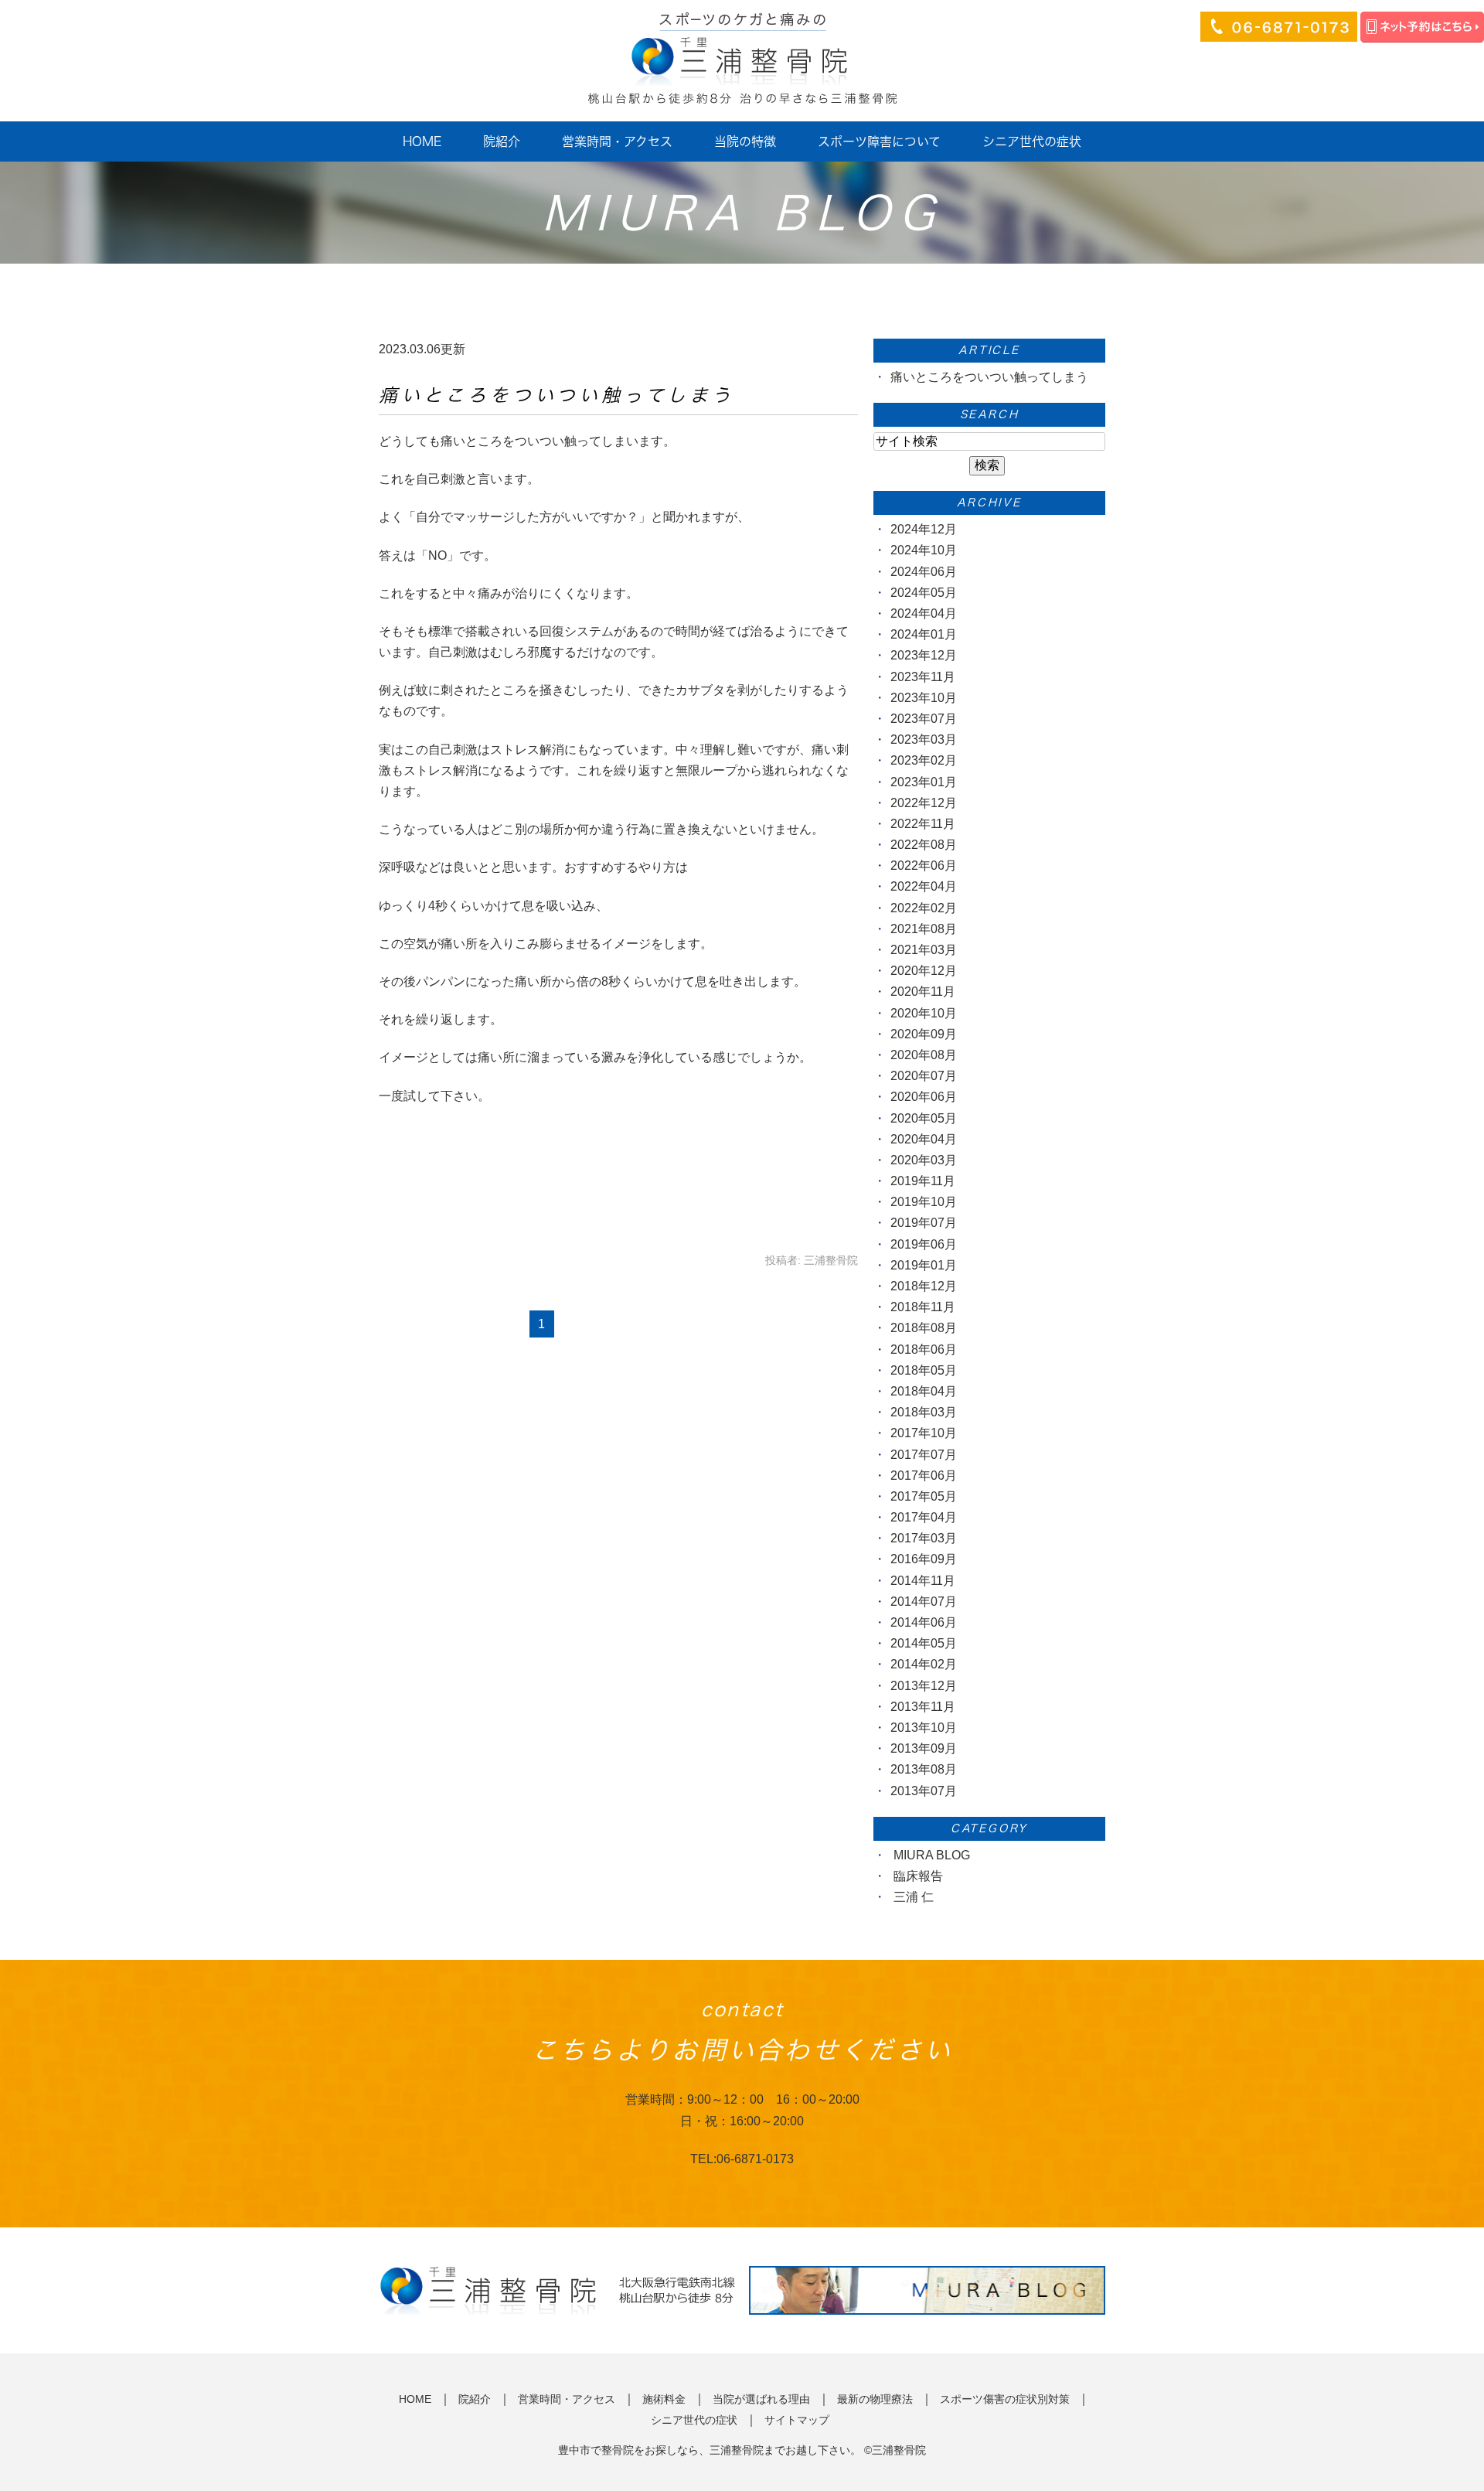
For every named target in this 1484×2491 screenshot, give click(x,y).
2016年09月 (924, 1559)
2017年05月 (924, 1496)
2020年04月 (924, 1139)
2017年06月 (924, 1476)
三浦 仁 (914, 1897)
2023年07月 (924, 719)
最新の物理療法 (875, 2399)
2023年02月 (924, 760)
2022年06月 (924, 866)
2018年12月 (924, 1286)
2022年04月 (924, 886)
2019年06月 (924, 1244)
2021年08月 (924, 929)
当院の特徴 (745, 141)
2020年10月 (924, 1013)
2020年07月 (924, 1076)
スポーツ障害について (879, 141)
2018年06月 (924, 1349)
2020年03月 (924, 1160)
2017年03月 (924, 1538)
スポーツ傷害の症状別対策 (1005, 2399)
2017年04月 (924, 1517)
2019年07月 (924, 1223)
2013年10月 (924, 1728)
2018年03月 (924, 1412)
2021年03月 (924, 950)
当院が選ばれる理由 (761, 2399)
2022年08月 (924, 845)
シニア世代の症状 (1032, 141)
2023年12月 (924, 655)
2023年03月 (924, 739)
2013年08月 (924, 1769)
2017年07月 (924, 1455)
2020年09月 (924, 1034)
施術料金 (664, 2399)
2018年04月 (924, 1391)
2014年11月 (923, 1581)
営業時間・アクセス (617, 141)
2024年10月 (924, 550)
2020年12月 (924, 971)
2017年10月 (924, 1433)
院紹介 (502, 141)
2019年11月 (923, 1181)
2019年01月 (924, 1265)
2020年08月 (924, 1055)
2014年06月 (924, 1622)
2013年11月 (923, 1707)
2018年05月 (924, 1370)
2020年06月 (924, 1097)
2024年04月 (924, 613)
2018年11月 (923, 1307)
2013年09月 (924, 1748)
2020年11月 (923, 992)
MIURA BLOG (932, 1855)
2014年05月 (924, 1643)
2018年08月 (924, 1328)
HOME (422, 141)
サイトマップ (797, 2420)
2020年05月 (924, 1118)
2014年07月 (924, 1602)
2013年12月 (924, 1686)
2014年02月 (924, 1664)
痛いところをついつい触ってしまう (556, 395)
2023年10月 (924, 698)
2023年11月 (923, 677)
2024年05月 (924, 593)
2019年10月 (924, 1202)
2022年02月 (924, 908)
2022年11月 (923, 824)
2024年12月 (924, 529)
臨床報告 (918, 1876)
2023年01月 (924, 782)
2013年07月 (924, 1791)
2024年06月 (924, 572)
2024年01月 (924, 634)
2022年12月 (924, 803)
